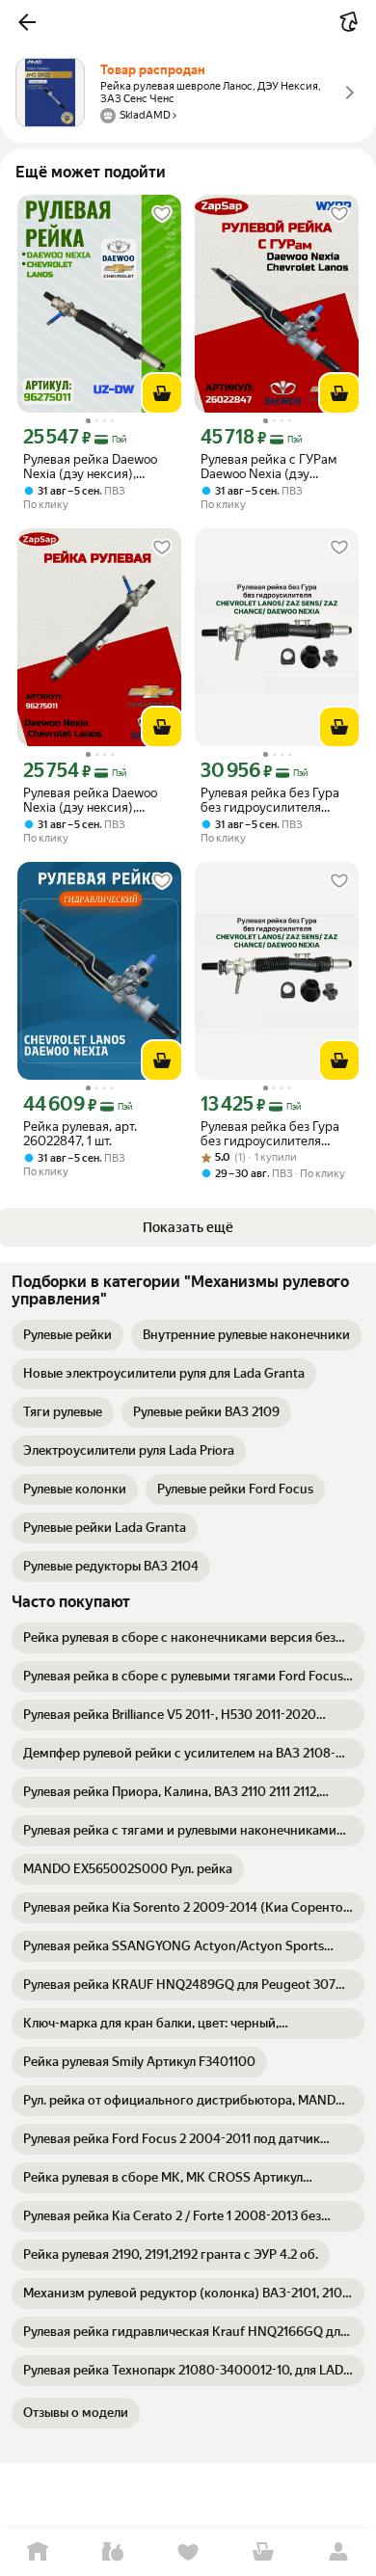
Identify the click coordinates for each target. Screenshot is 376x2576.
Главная (38, 2552)
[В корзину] (162, 393)
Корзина (263, 2552)
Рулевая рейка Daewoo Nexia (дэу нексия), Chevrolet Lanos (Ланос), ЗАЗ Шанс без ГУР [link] (94, 467)
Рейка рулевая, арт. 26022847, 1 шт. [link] (80, 1134)
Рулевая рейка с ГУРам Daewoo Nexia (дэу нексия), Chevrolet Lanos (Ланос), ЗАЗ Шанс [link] (272, 467)
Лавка (113, 2552)
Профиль (338, 2552)
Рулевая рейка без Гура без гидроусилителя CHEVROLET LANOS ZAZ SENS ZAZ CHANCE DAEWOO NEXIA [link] (273, 800)
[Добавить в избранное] (162, 214)
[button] (27, 22)
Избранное (188, 2552)
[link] (67, 1335)
